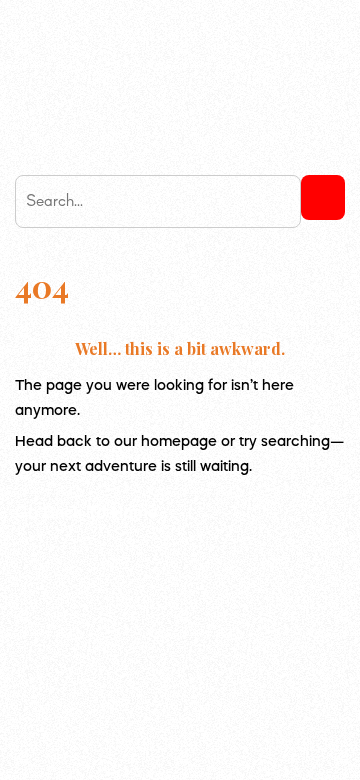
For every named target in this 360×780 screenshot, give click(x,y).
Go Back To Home (86, 512)
